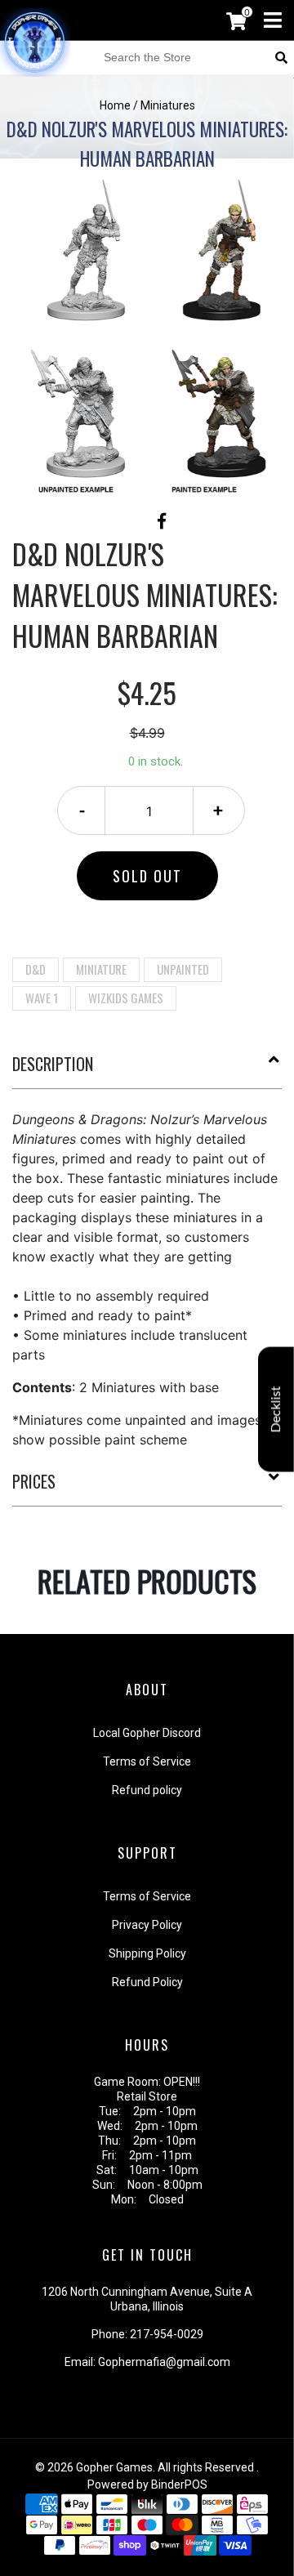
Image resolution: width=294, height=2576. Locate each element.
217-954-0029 (167, 2334)
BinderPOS (179, 2484)
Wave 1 (42, 998)
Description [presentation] (53, 1064)
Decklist (276, 1409)
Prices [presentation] (34, 1481)
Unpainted (183, 969)
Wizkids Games (126, 998)
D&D (36, 969)
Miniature (101, 969)
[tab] (147, 1070)
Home (115, 105)
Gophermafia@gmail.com (164, 2362)
